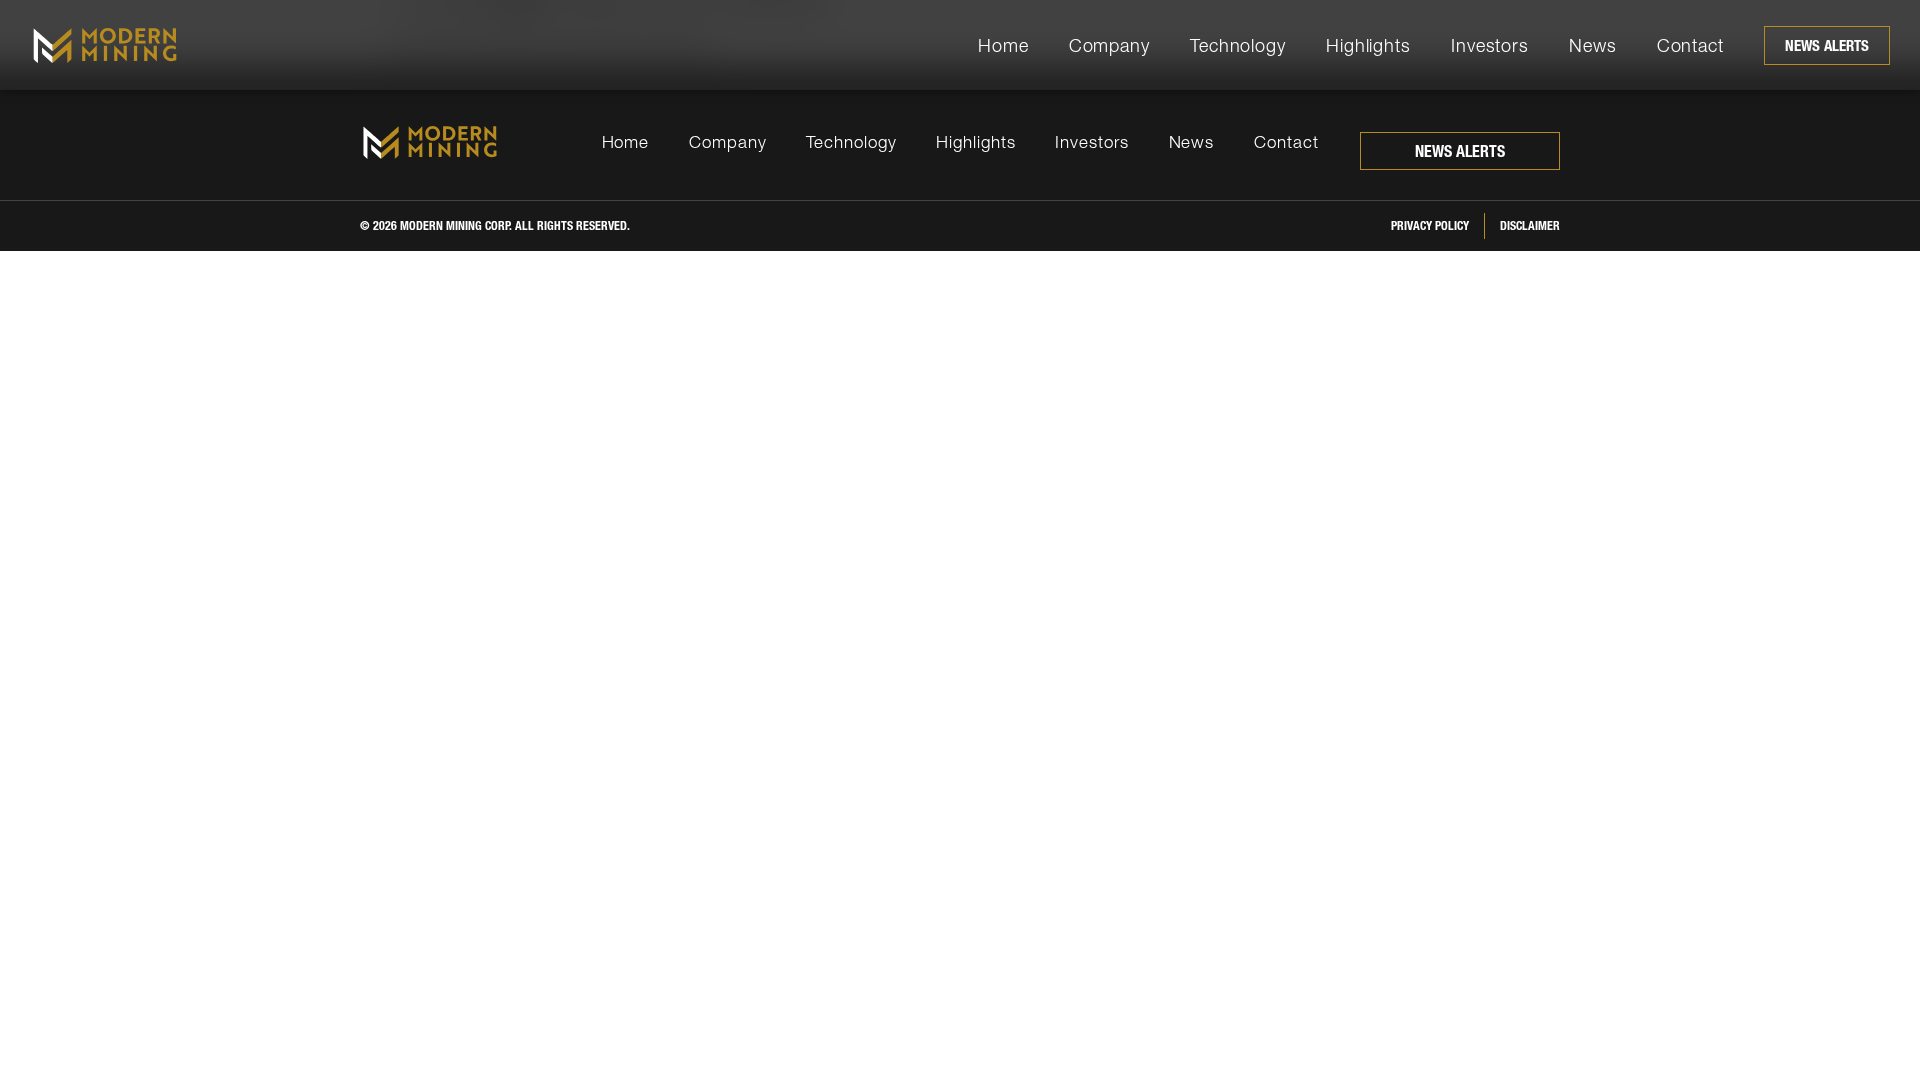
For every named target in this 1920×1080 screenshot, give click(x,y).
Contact (1690, 45)
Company (1109, 45)
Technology (1238, 45)
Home (1003, 45)
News (1593, 45)
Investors (1490, 45)
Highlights (1368, 45)
